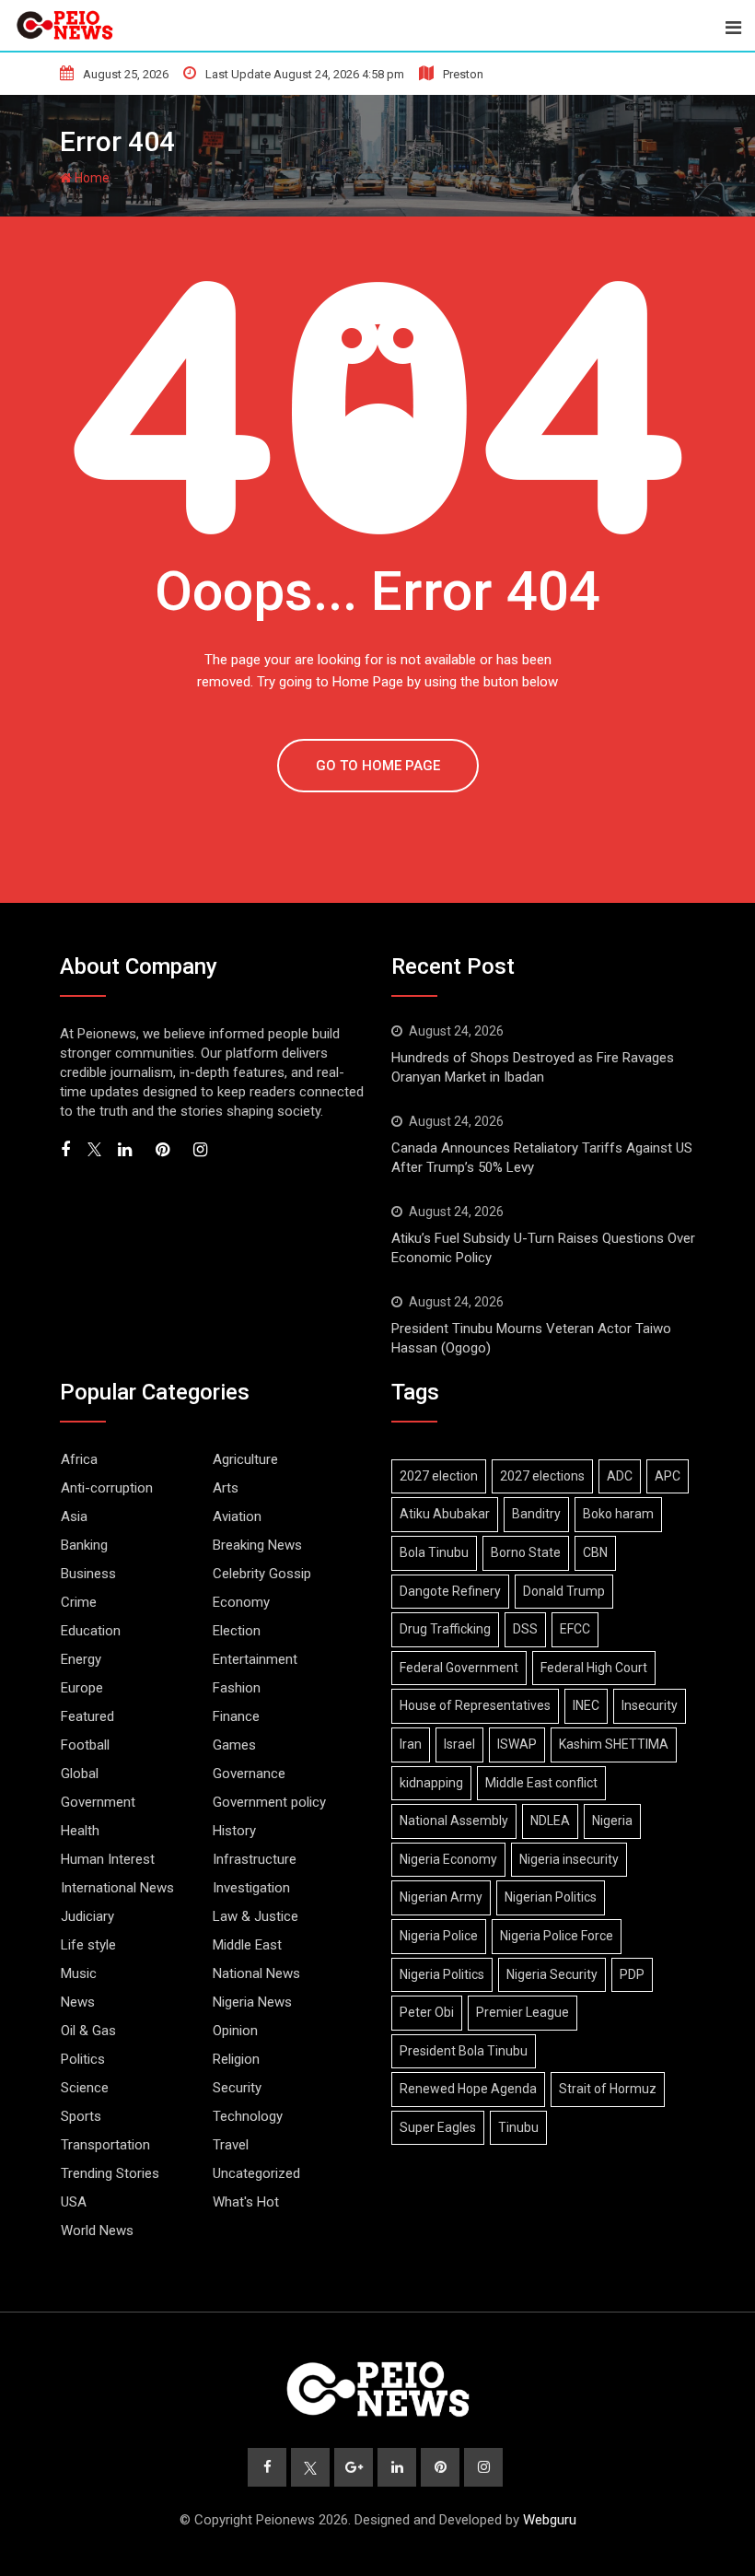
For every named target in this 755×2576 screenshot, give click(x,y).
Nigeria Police (439, 1936)
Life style (88, 1945)
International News (117, 1888)
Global (80, 1774)
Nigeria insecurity (569, 1859)
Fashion (237, 1688)
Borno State (526, 1552)
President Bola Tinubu (464, 2051)
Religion (236, 2059)
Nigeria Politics (442, 1974)
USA (74, 2202)
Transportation (105, 2145)
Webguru (550, 2520)
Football (85, 1745)
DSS (525, 1629)
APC (668, 1476)
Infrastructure (255, 1859)
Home (91, 178)
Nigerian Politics (551, 1897)
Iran (411, 1744)
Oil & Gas (88, 2031)
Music (79, 1973)
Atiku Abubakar (445, 1514)
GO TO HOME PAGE (378, 766)
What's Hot (246, 2202)
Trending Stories (110, 2173)
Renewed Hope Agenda (468, 2089)
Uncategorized (256, 2173)
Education (91, 1631)
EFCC (575, 1629)
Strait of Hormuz (608, 2089)
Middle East (247, 1945)
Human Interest (108, 1859)
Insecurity (650, 1705)
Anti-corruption (107, 1488)
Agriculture (245, 1459)
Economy (241, 1602)
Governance (249, 1774)
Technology (248, 2116)
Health (80, 1831)
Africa (79, 1459)
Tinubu (518, 2127)
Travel (231, 2145)
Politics (83, 2059)
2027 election (439, 1476)
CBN (595, 1552)
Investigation (251, 1888)
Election (237, 1631)
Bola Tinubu (434, 1552)
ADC (620, 1476)
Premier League (523, 2012)
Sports (81, 2116)
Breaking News (257, 1545)
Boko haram (618, 1514)
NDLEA (550, 1821)
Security (237, 2088)
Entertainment (255, 1659)
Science (85, 2088)
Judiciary (87, 1916)
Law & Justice (256, 1916)
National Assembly (454, 1821)
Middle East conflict (541, 1783)
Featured (87, 1716)
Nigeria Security (552, 1974)
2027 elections (542, 1476)
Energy (81, 1659)
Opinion (235, 2031)
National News (256, 1973)
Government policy (269, 1802)
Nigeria (612, 1821)
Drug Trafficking (445, 1629)
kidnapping (431, 1783)
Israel (459, 1744)
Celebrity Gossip (262, 1574)
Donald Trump (564, 1591)
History (234, 1831)
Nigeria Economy (448, 1859)
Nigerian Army (441, 1897)
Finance (236, 1716)
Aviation (237, 1516)
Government (98, 1802)
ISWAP (517, 1744)
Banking (84, 1545)
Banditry (536, 1514)
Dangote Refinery (450, 1591)
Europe (82, 1688)
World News (97, 2231)
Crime (79, 1602)
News (78, 2002)
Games (234, 1745)
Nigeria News (252, 2002)
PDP (632, 1974)
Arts (226, 1488)
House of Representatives (475, 1705)
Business (88, 1574)
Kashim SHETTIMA (614, 1744)
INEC (586, 1705)
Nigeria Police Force (557, 1936)
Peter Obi (427, 2012)
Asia (74, 1516)
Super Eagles (438, 2127)
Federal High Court (594, 1668)
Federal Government (459, 1668)
